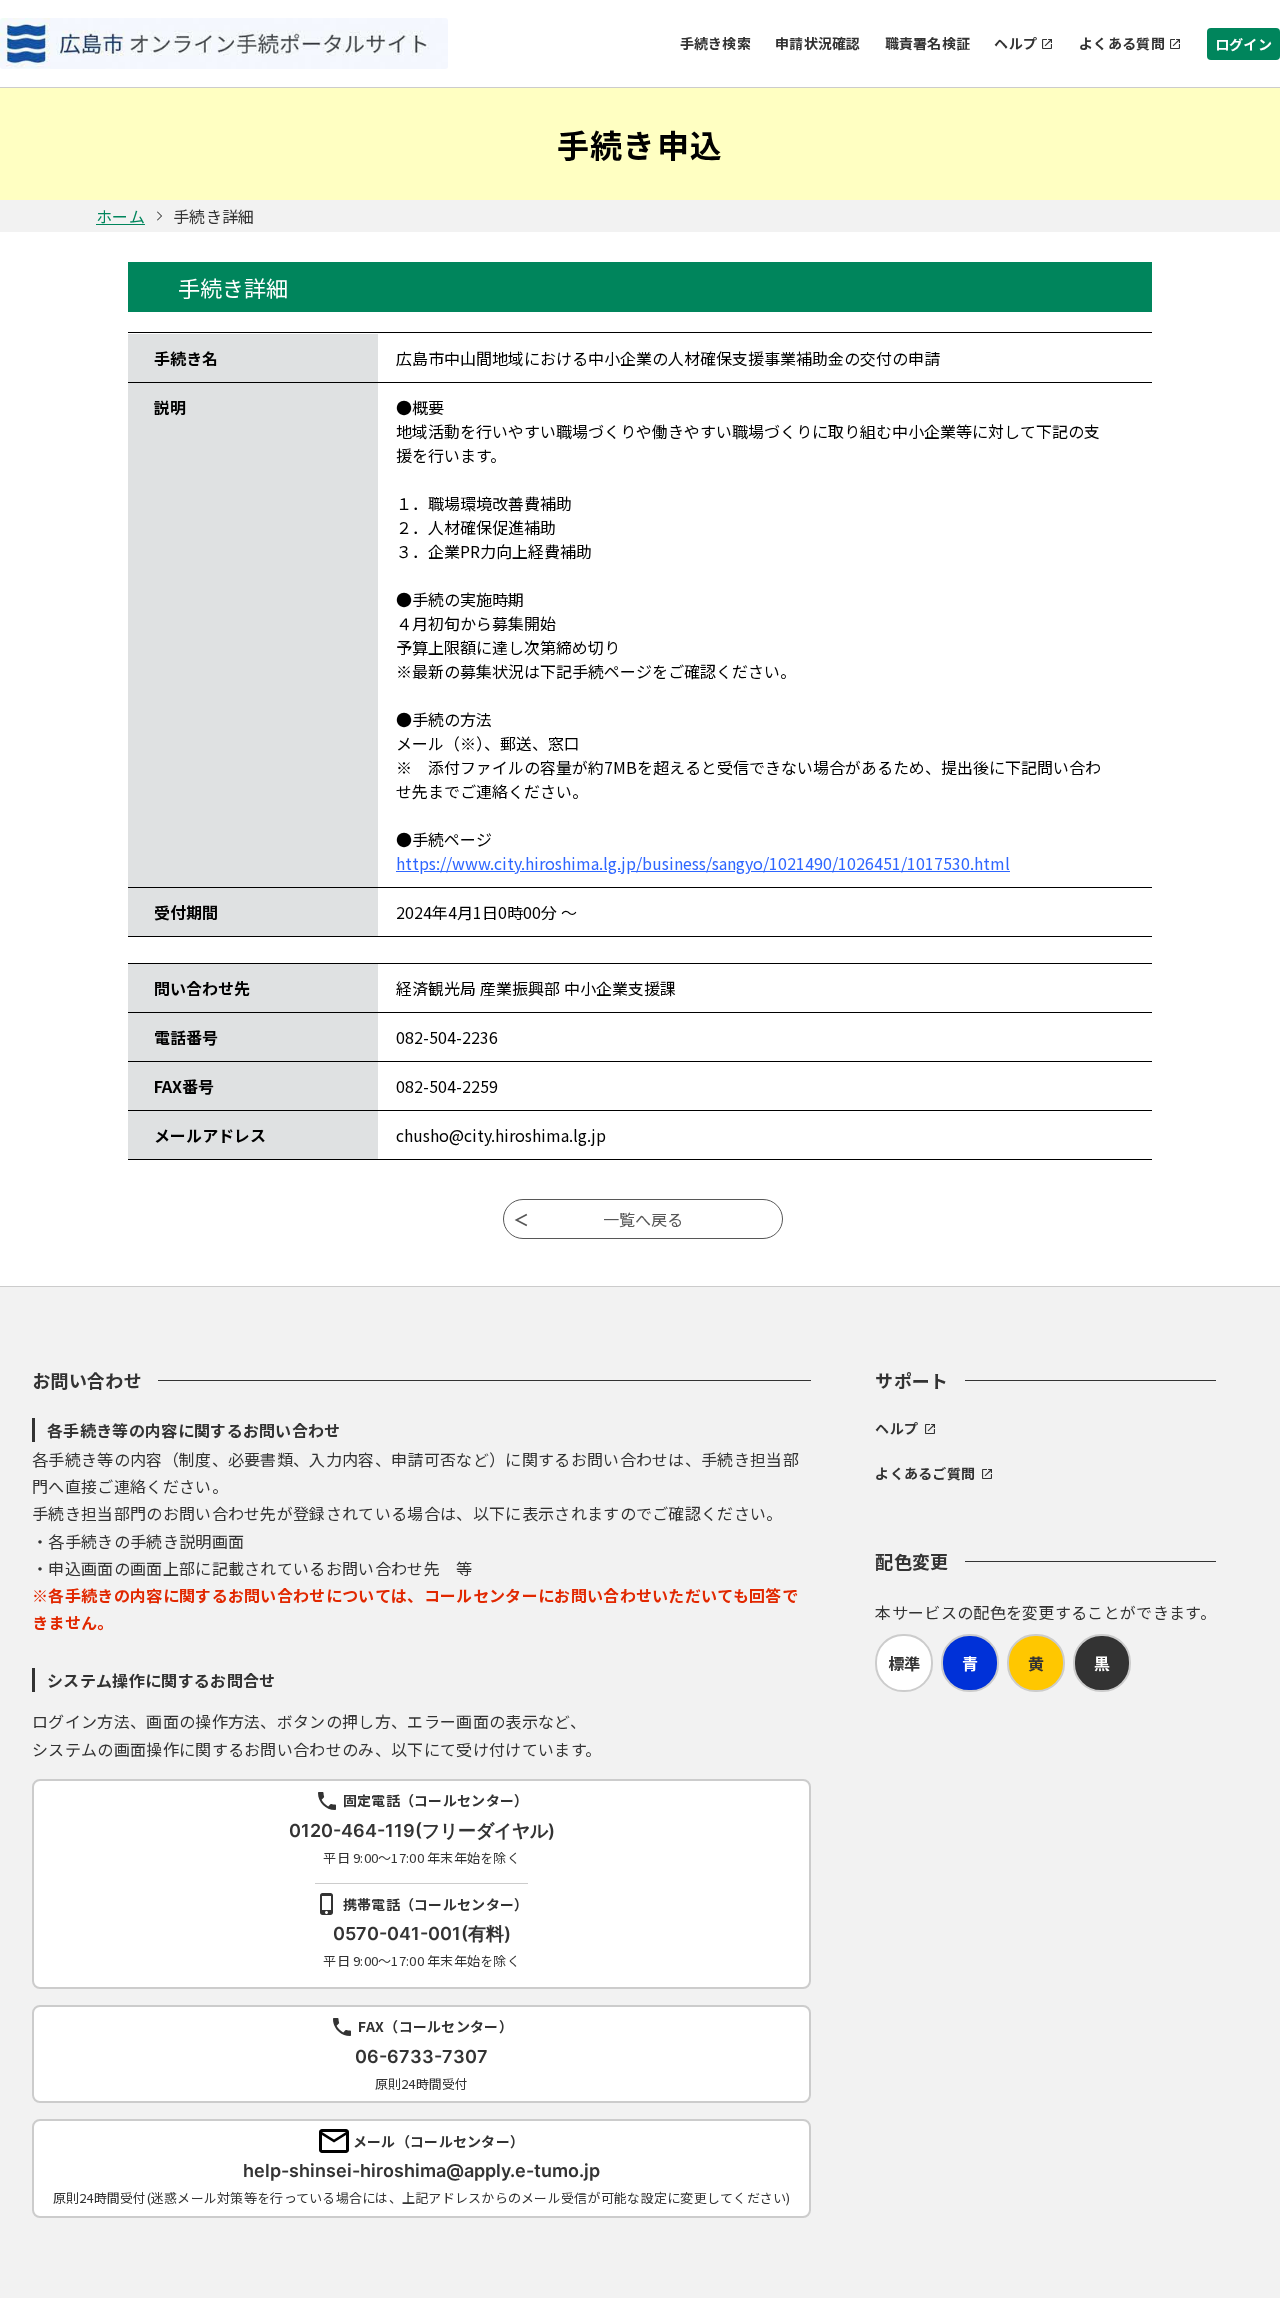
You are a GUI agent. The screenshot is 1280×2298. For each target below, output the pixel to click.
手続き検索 (715, 43)
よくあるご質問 (925, 1473)
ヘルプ (1015, 43)
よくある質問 (1122, 43)
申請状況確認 (818, 43)
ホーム (120, 216)
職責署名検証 (928, 43)
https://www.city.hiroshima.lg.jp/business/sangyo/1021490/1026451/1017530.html (703, 863)
